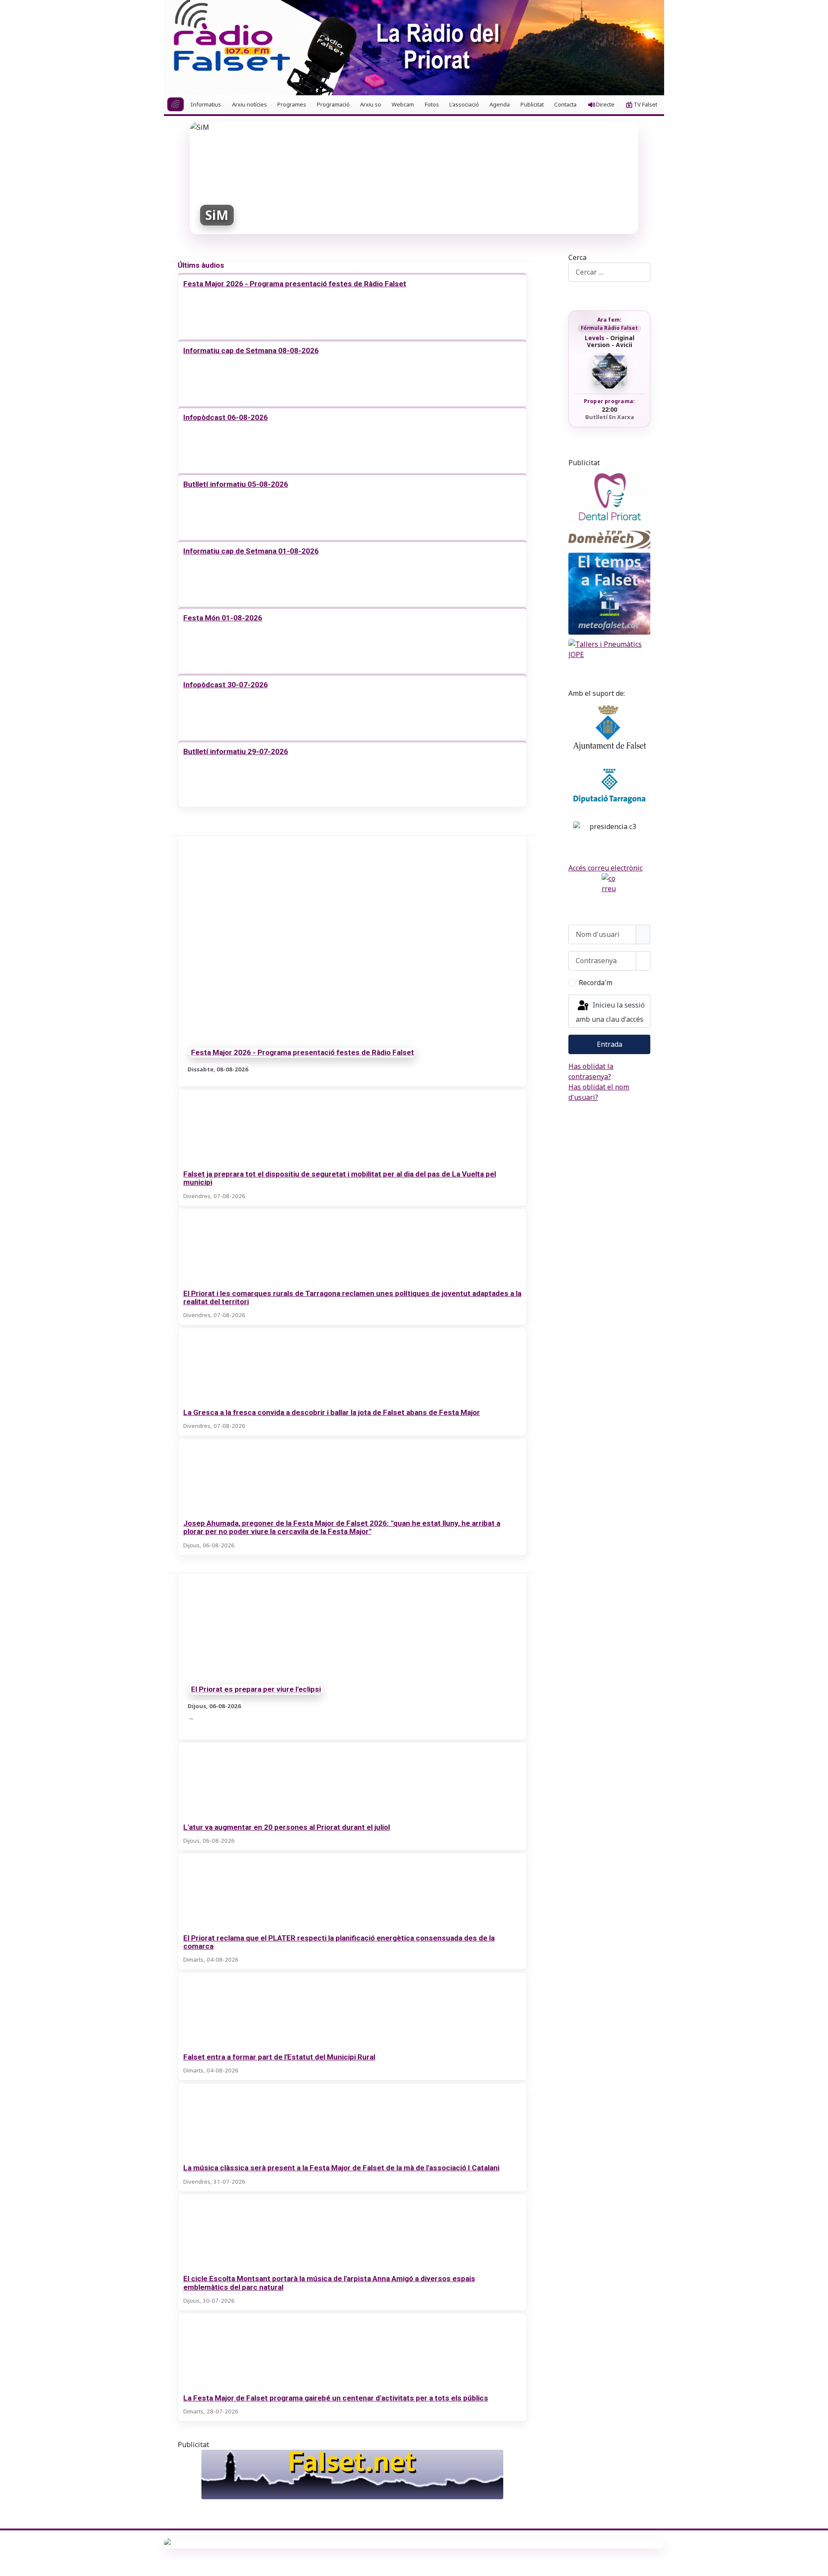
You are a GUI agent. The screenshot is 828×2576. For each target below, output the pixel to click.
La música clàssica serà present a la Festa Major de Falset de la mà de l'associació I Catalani (341, 2168)
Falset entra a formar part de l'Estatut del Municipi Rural (279, 2057)
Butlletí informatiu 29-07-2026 (236, 751)
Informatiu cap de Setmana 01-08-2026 (251, 551)
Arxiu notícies (249, 104)
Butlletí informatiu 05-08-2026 (236, 484)
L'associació (464, 104)
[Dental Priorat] (609, 497)
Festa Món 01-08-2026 (223, 618)
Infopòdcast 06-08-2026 (226, 417)
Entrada (610, 1044)
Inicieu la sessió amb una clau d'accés (610, 1013)
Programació (333, 104)
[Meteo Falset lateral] (609, 594)
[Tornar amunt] (817, 2565)
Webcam (403, 104)
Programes (292, 104)
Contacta (565, 104)
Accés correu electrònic (605, 868)
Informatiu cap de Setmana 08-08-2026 (251, 351)
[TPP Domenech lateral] (609, 540)
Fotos (432, 104)
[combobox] (609, 272)
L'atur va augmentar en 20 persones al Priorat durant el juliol (287, 1827)
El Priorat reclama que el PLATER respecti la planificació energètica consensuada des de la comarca (339, 1942)
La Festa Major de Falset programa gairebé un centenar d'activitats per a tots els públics (336, 2398)
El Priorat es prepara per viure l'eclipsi (256, 1690)
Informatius (206, 104)
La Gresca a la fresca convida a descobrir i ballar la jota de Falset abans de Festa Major (332, 1412)
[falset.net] (352, 2474)
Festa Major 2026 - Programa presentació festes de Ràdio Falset (295, 284)
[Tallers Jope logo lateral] (609, 649)
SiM (217, 215)
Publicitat (532, 104)
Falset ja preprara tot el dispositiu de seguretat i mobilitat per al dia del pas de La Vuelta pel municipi (340, 1178)
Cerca (577, 257)
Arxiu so (371, 104)
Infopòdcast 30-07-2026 (226, 685)
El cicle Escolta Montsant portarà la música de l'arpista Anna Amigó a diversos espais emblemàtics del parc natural (329, 2283)
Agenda (500, 104)
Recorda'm (596, 983)
